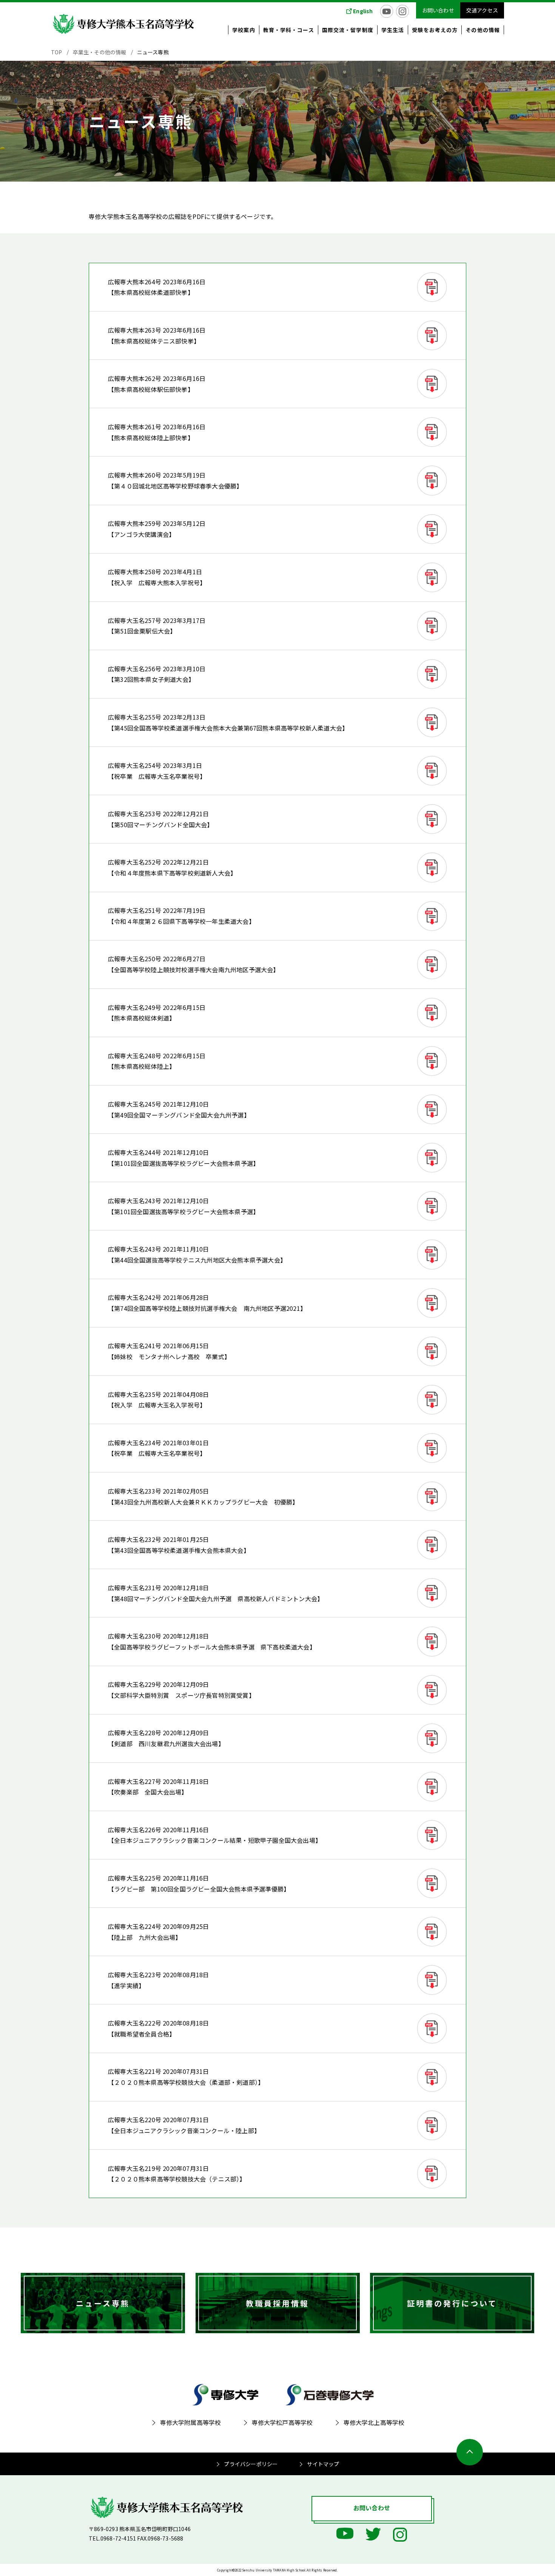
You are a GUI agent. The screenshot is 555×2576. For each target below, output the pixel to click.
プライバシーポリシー (251, 2464)
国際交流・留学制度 (348, 30)
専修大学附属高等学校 (191, 2422)
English (363, 11)
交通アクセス (482, 10)
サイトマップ (323, 2464)
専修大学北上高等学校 (374, 2422)
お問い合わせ (438, 10)
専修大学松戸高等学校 (282, 2422)
